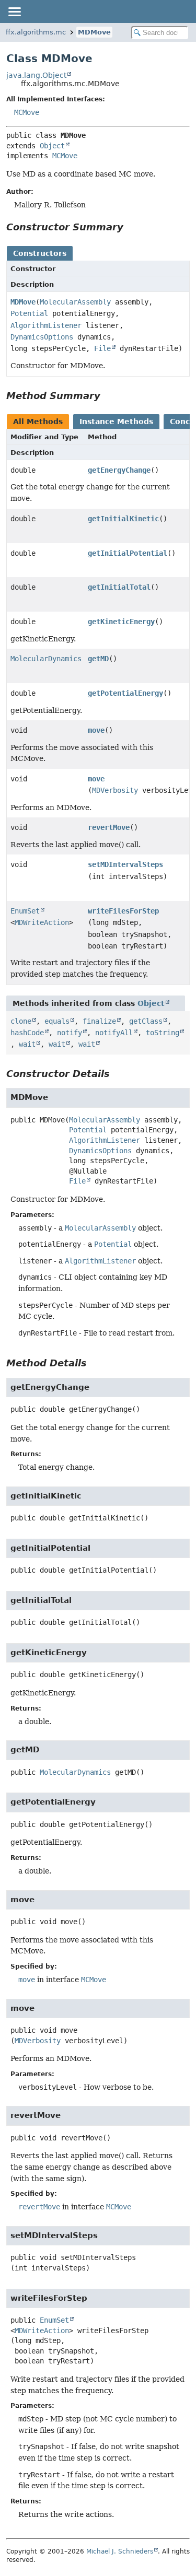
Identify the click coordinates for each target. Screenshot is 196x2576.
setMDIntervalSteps (125, 864)
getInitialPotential (128, 553)
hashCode (27, 1033)
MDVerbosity (115, 790)
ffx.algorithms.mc (36, 32)
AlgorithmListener (46, 325)
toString (163, 1033)
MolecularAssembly (75, 302)
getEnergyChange (119, 470)
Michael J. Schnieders (120, 2551)
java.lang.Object (36, 75)
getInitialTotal (119, 587)
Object (52, 146)
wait (27, 1044)
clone (21, 1021)
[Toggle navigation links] (14, 11)
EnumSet (25, 911)
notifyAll (114, 1033)
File (102, 348)
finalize (99, 1021)
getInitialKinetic (123, 519)
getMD (98, 659)
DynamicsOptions (42, 337)
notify (70, 1033)
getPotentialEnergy (125, 693)
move (96, 730)
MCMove (27, 112)
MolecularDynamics (46, 659)
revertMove (109, 827)
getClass (146, 1021)
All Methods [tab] (38, 421)
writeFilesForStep (123, 911)
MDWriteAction (42, 922)
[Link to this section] (131, 227)
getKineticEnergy (121, 622)
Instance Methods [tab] (116, 421)
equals (57, 1021)
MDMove (94, 32)
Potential (29, 313)
